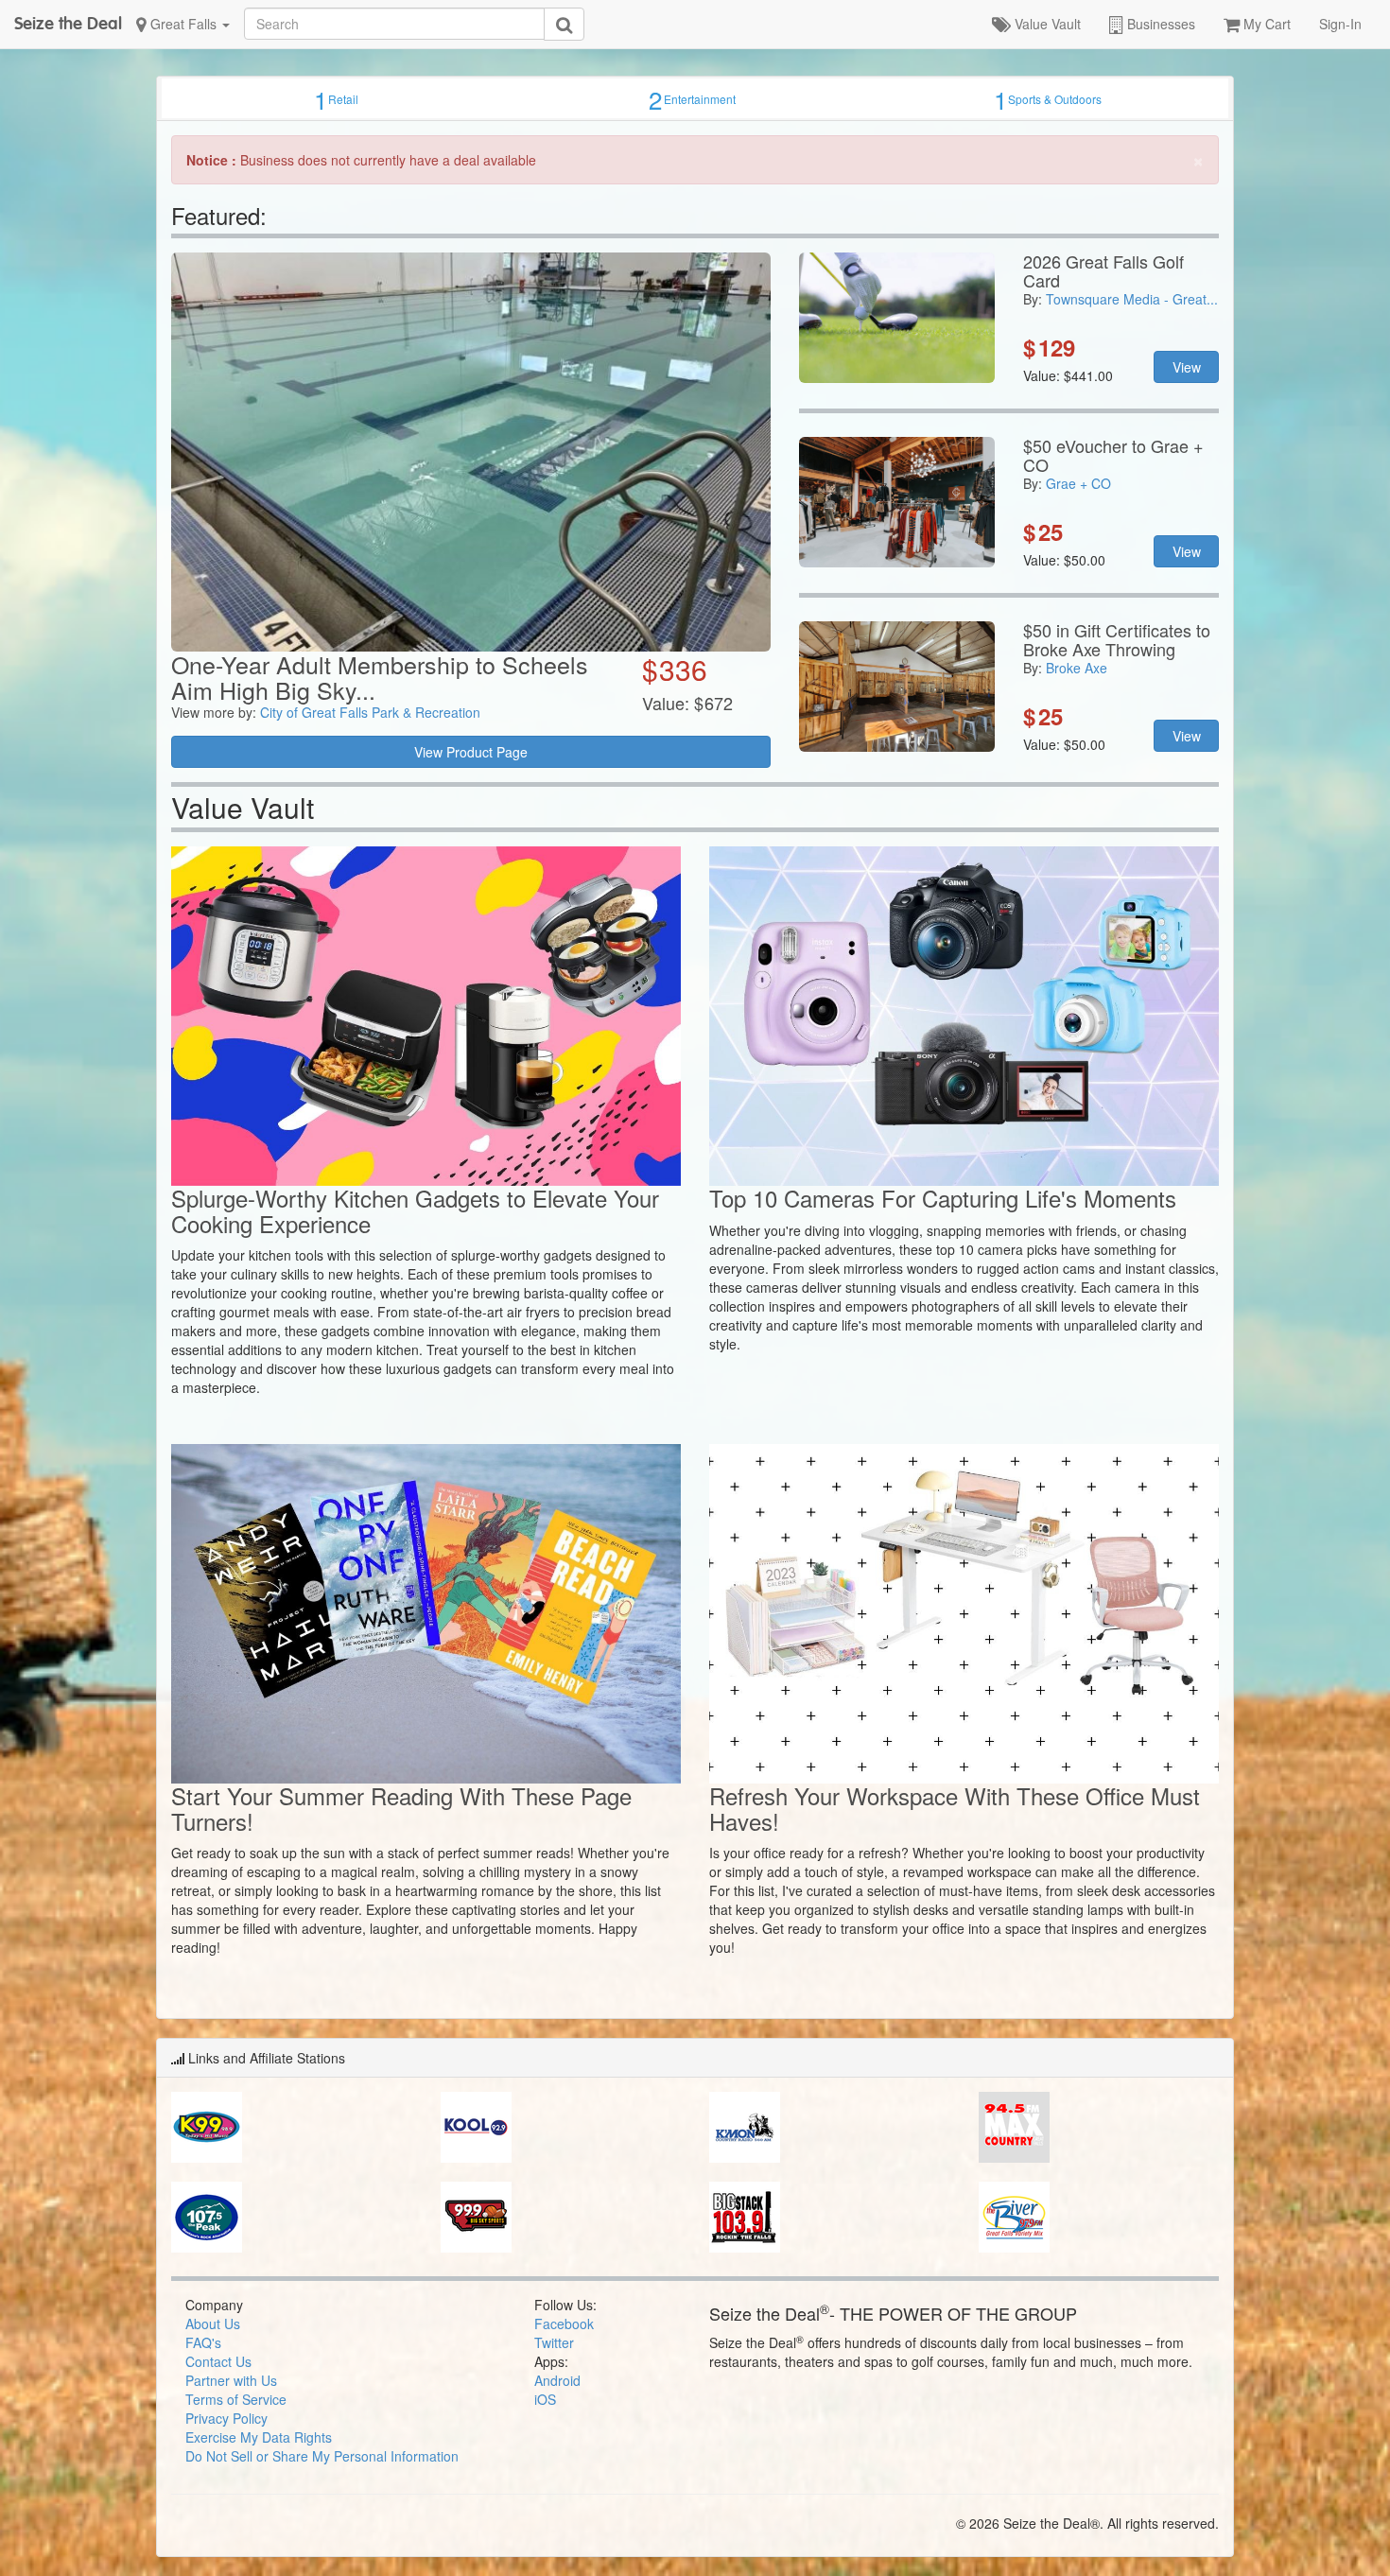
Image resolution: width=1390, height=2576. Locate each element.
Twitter (554, 2342)
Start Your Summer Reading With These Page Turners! (401, 1808)
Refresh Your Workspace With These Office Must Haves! (955, 1808)
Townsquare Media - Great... (1132, 299)
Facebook (564, 2324)
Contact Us (218, 2361)
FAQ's (203, 2342)
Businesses (1159, 24)
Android (557, 2380)
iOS (545, 2399)
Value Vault (1046, 24)
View (1187, 367)
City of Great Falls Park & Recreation (370, 712)
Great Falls (183, 24)
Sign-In (1340, 24)
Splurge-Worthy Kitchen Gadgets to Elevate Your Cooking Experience (415, 1210)
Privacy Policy (226, 2418)
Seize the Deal (68, 23)
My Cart (1265, 24)
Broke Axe (1077, 668)
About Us (213, 2324)
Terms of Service (236, 2399)
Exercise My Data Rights (259, 2437)
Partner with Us (231, 2380)
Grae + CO (1078, 483)
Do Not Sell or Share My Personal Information (322, 2456)
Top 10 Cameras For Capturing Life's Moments (943, 1198)
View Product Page (471, 752)
